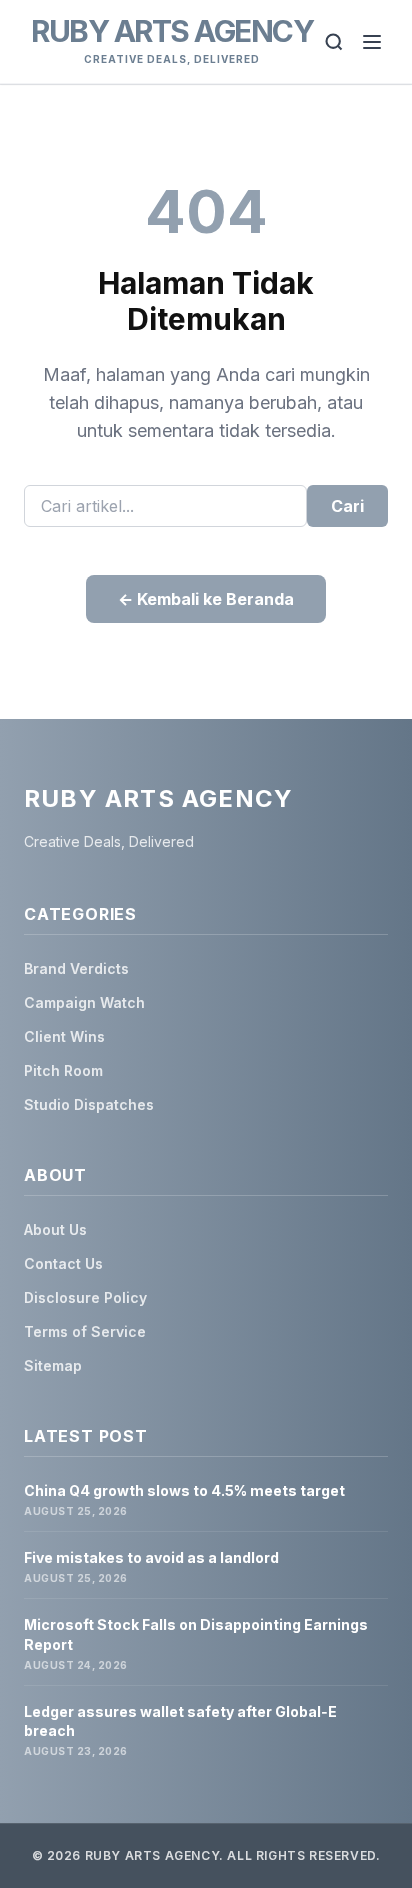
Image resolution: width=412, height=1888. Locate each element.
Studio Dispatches (89, 1104)
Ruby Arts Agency (172, 31)
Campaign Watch (84, 1002)
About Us (55, 1229)
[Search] (334, 42)
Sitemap (53, 1365)
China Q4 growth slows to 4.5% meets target (184, 1490)
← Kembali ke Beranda (206, 599)
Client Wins (64, 1036)
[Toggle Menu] (372, 42)
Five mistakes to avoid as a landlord (151, 1557)
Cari (347, 506)
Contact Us (63, 1263)
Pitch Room (63, 1070)
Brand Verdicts (76, 968)
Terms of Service (85, 1331)
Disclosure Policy (85, 1297)
